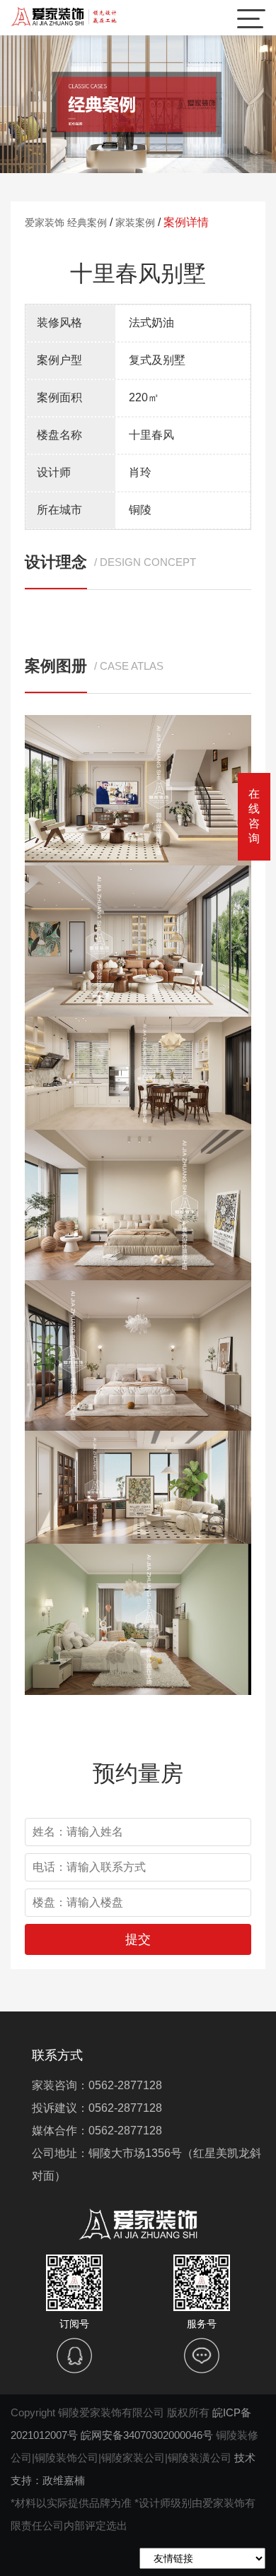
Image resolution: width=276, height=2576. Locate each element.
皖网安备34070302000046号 (147, 2435)
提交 (138, 1939)
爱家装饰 (45, 223)
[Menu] (251, 18)
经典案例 (87, 223)
